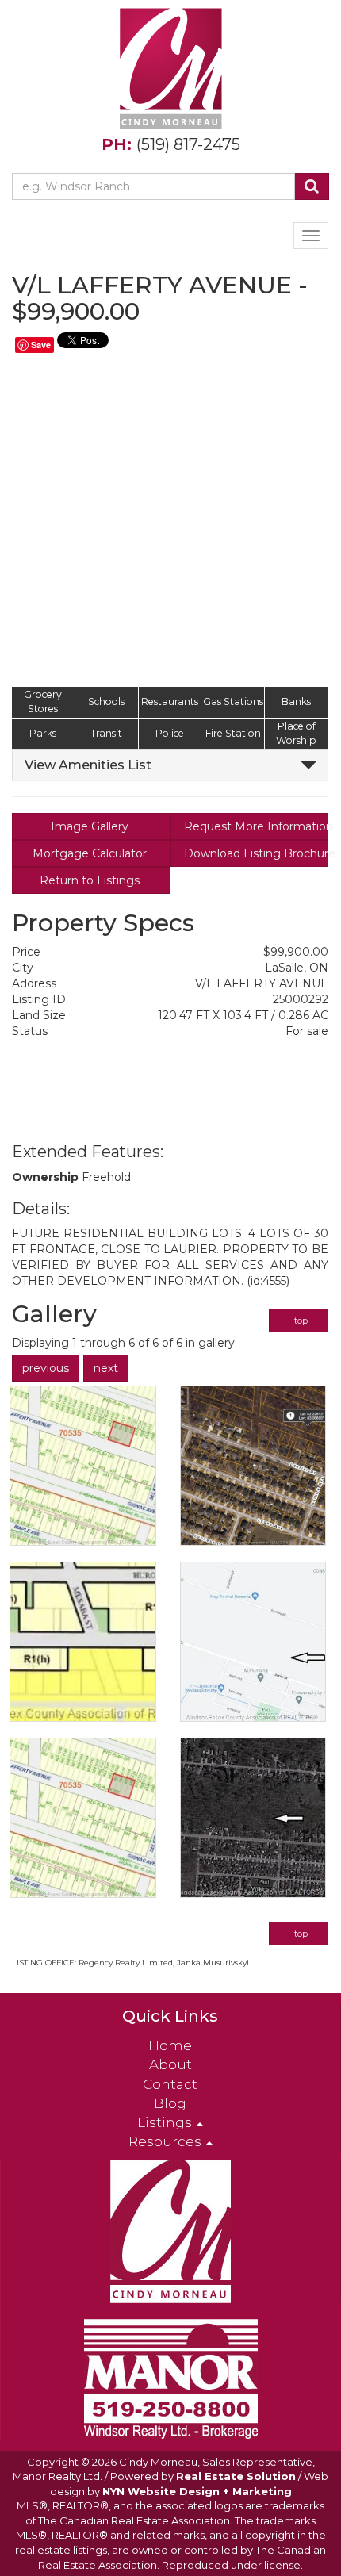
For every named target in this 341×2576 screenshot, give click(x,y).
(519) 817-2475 (188, 144)
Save (41, 345)
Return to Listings (91, 880)
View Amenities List (88, 765)
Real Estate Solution (236, 2476)
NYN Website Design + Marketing (197, 2491)
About (170, 2064)
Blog (170, 2103)
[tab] (170, 765)
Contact (170, 2084)
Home (170, 2045)
